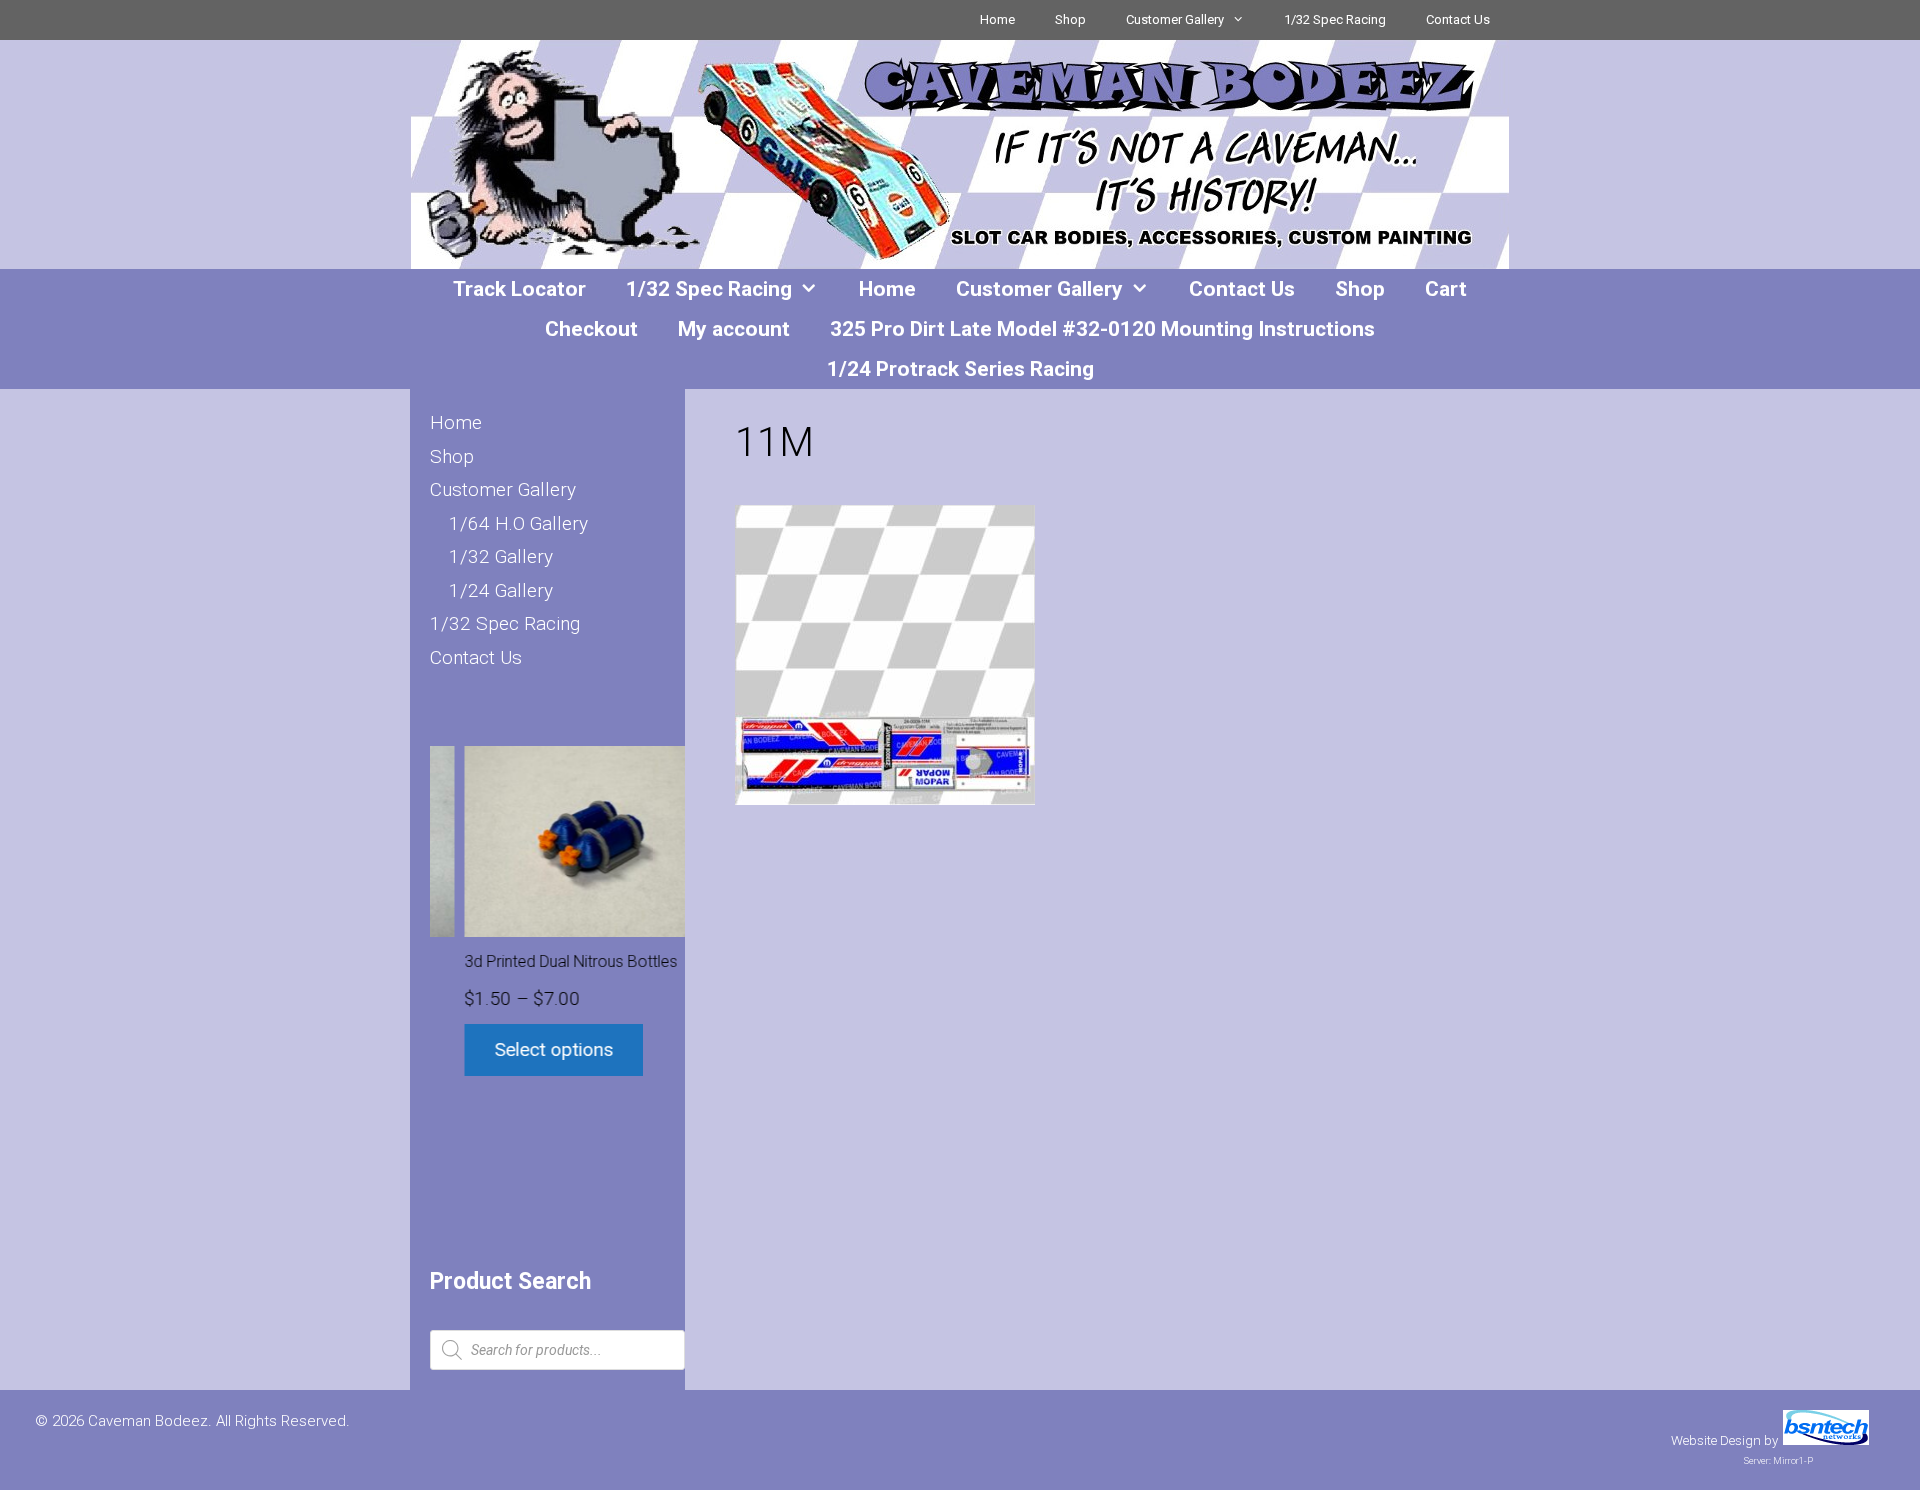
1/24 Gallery (501, 590)
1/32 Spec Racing (1335, 19)
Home (997, 19)
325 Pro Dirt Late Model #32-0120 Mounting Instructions (1102, 329)
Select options (520, 1049)
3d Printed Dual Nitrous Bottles (537, 961)
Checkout (591, 329)
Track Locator (519, 289)
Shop (1070, 19)
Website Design (1716, 1440)
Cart (1446, 289)
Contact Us (1458, 19)
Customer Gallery (1175, 19)
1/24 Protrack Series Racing (960, 369)
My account (734, 329)
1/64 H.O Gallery (518, 523)
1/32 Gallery (501, 556)
